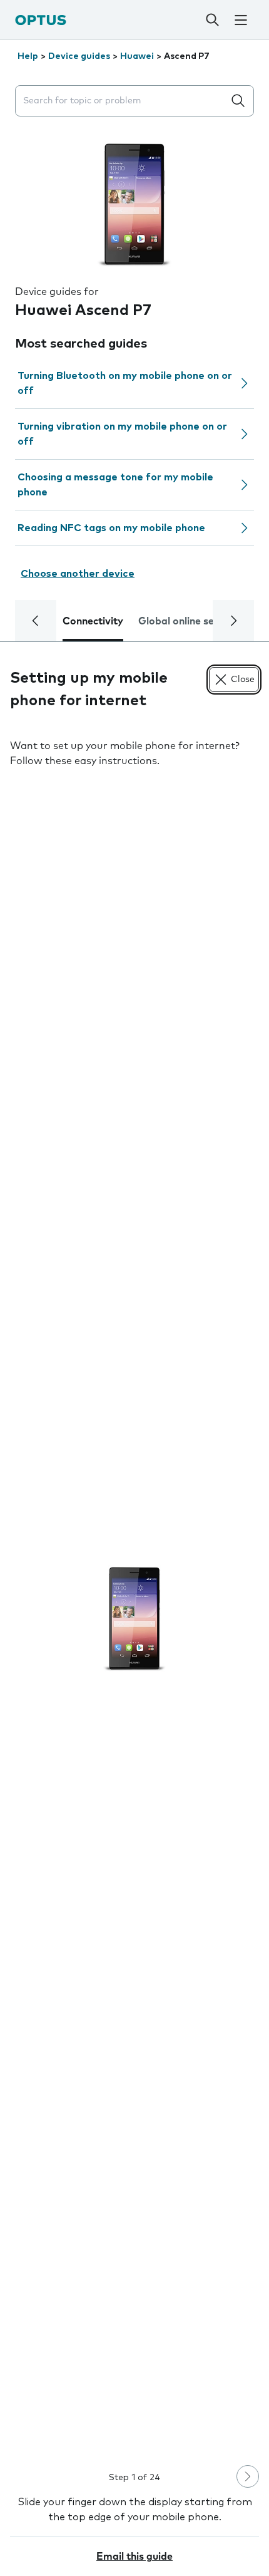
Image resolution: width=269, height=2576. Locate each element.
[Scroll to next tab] (233, 621)
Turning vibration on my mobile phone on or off (122, 434)
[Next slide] (248, 2476)
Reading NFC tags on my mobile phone (111, 528)
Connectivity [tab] (93, 621)
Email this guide (134, 2557)
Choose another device (78, 574)
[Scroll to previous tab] (36, 621)
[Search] (212, 20)
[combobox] (122, 101)
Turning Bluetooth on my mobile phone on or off (125, 383)
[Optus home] (41, 20)
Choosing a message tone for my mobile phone (115, 485)
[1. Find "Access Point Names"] (134, 1618)
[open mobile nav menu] (241, 20)
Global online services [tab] (190, 621)
